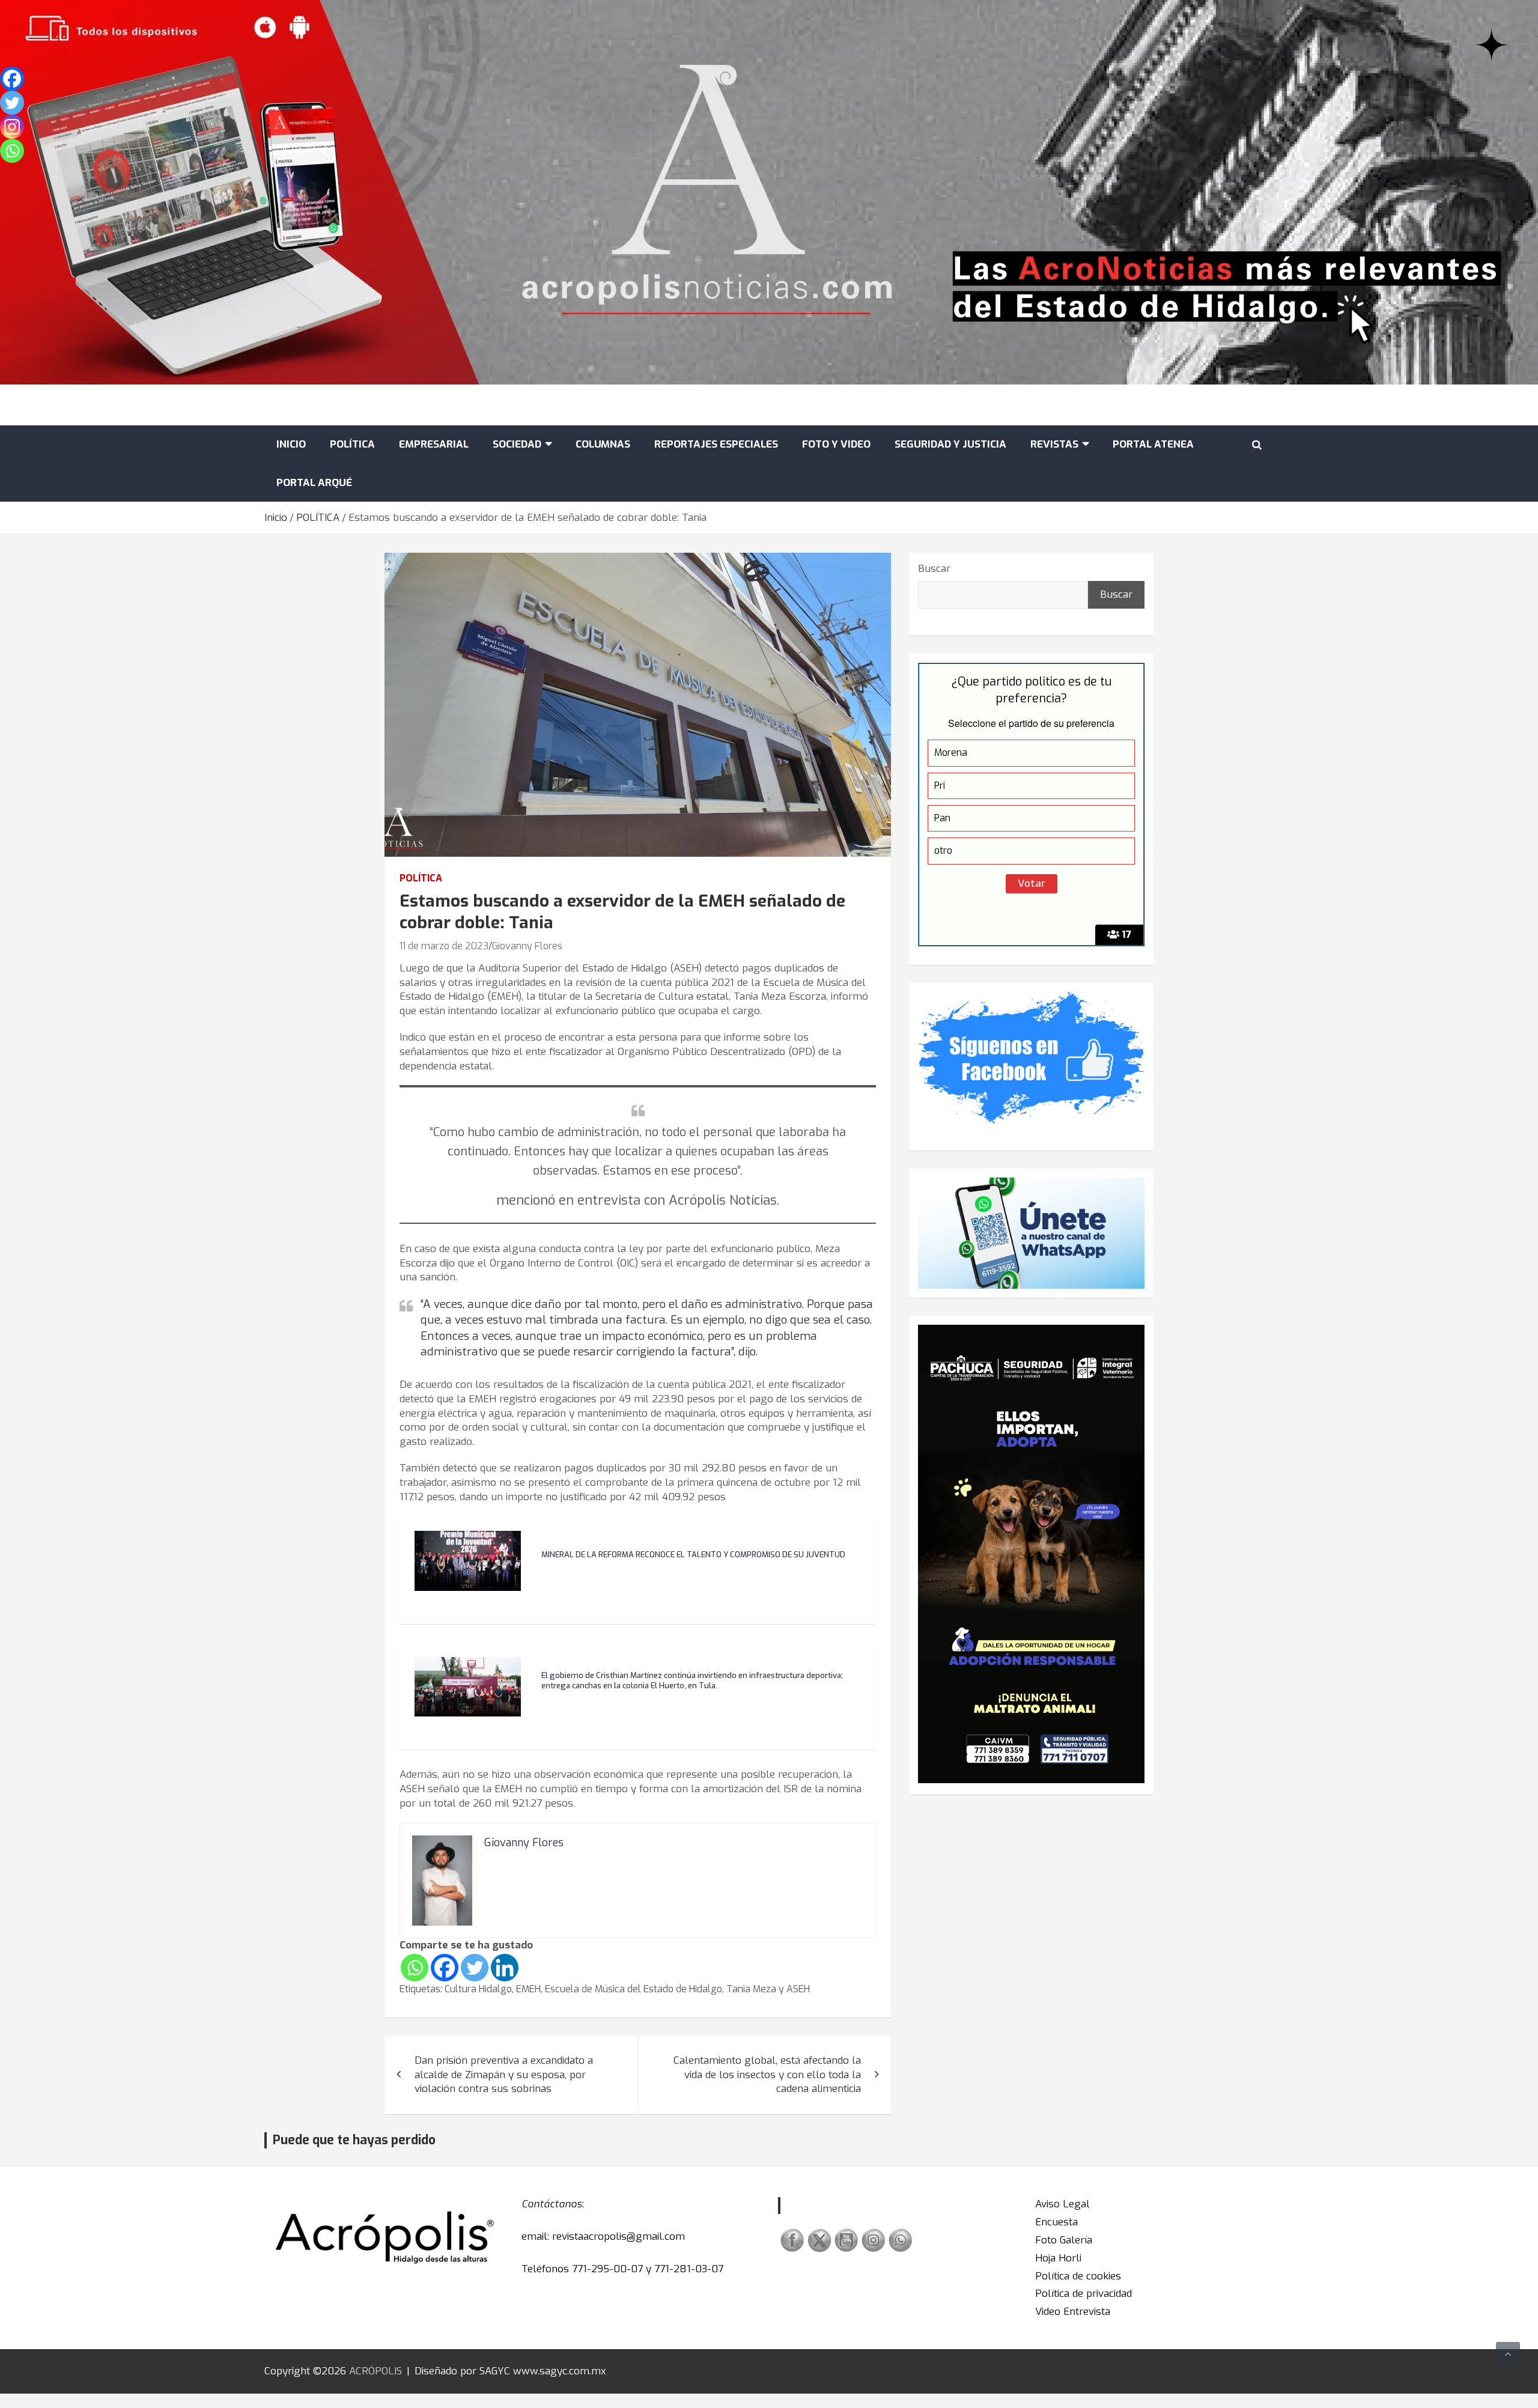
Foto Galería (1064, 2240)
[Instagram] (12, 127)
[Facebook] (445, 1968)
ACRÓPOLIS (375, 2371)
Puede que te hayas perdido (354, 2140)
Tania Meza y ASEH (768, 1989)
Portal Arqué (314, 483)
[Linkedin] (505, 1968)
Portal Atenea (1153, 444)
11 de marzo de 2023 (444, 946)
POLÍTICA (352, 444)
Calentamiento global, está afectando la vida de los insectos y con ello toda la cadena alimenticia (767, 2075)
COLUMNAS (603, 444)
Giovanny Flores (527, 946)
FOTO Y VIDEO (836, 444)
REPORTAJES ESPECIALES (716, 444)
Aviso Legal (1062, 2204)
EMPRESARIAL (434, 444)
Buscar (934, 569)
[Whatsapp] (415, 1968)
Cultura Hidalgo (478, 1989)
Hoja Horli (1058, 2258)
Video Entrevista (1073, 2312)
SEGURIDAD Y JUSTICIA (950, 444)
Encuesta (1056, 2222)
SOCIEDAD (517, 444)
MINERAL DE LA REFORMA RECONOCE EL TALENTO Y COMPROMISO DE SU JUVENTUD (693, 1555)
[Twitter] (475, 1968)
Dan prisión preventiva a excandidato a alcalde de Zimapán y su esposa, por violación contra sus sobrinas (504, 2075)
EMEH (528, 1989)
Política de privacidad (1084, 2294)
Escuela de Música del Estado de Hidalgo (634, 1989)
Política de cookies (1078, 2276)
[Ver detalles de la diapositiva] (1031, 1554)
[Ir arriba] (1508, 2354)
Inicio (291, 444)
